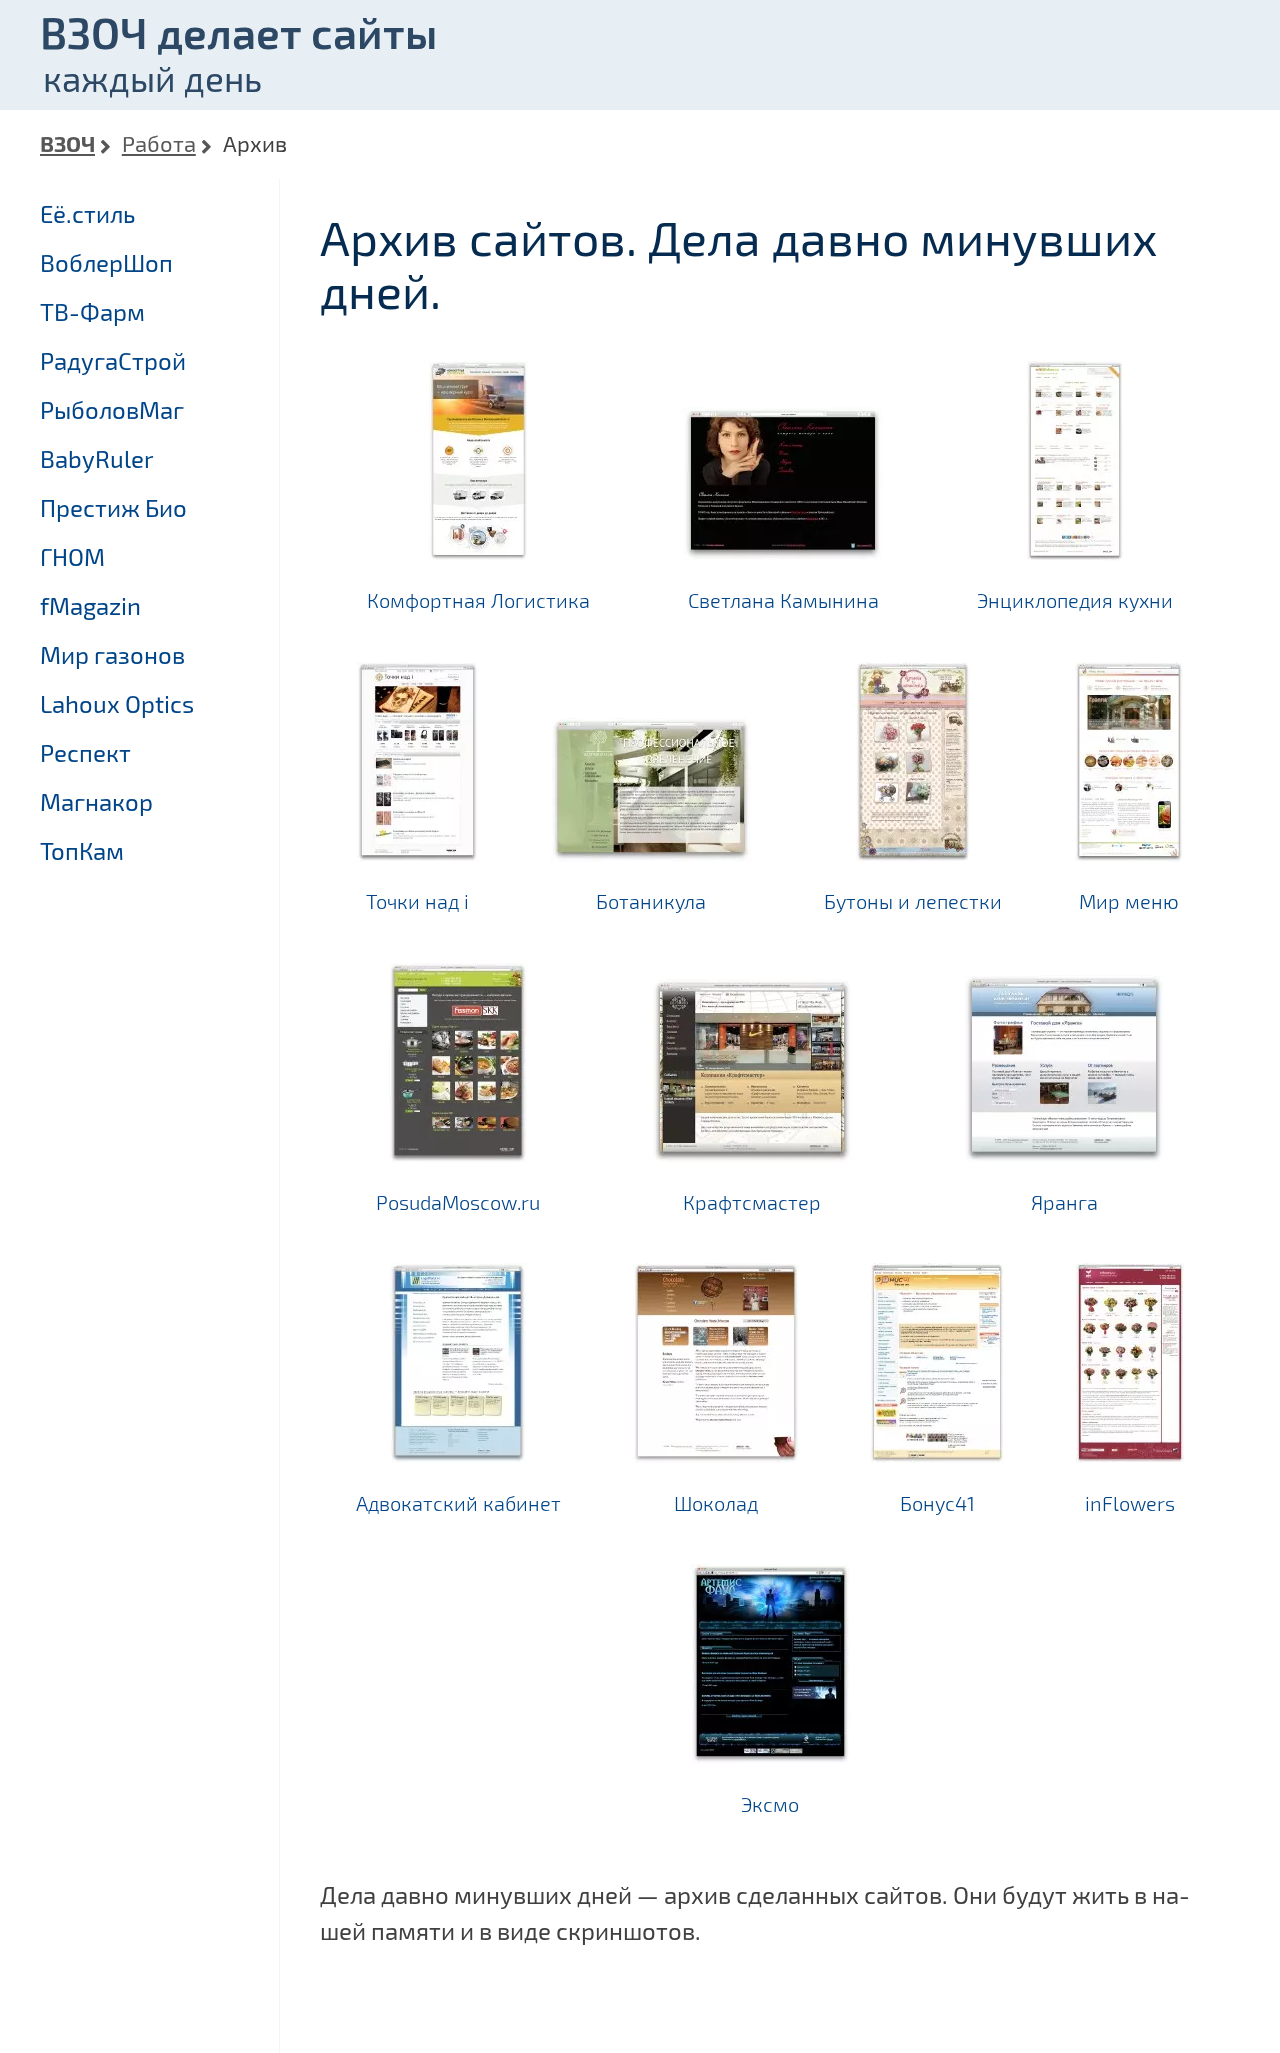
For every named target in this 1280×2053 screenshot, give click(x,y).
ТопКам (82, 850)
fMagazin (90, 605)
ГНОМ (72, 556)
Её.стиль (87, 213)
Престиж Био (113, 507)
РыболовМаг (112, 409)
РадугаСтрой (113, 360)
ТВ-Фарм (92, 311)
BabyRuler (97, 458)
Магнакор (96, 801)
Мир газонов (112, 654)
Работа (159, 143)
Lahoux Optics (117, 703)
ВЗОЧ (67, 143)
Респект (85, 752)
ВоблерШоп (106, 262)
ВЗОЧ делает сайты (238, 31)
